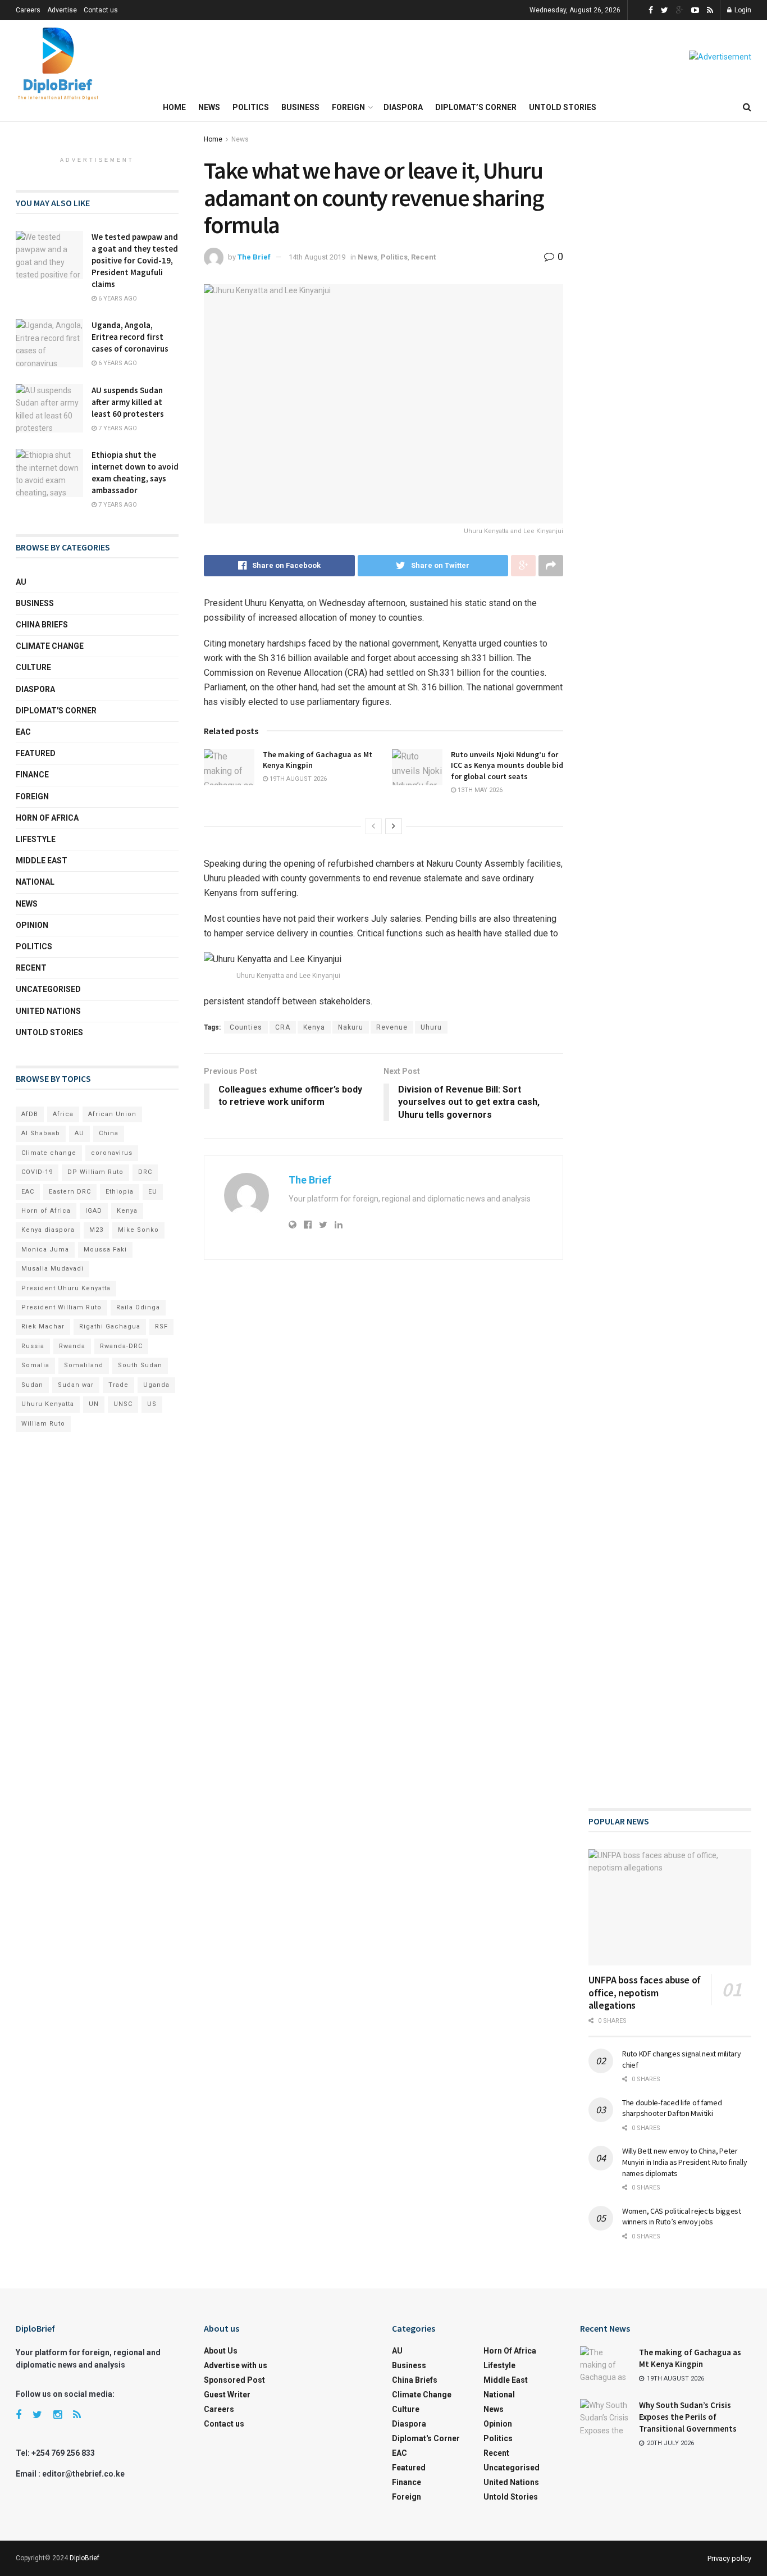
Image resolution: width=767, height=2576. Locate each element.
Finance (32, 775)
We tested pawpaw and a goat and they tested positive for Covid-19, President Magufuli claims (135, 260)
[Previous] (373, 826)
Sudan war (76, 1385)
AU (21, 582)
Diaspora (403, 107)
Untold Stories (563, 107)
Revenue (392, 1027)
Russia (33, 1346)
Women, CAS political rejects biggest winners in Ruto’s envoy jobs (682, 2217)
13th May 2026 (479, 790)
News (209, 107)
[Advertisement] (670, 545)
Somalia (35, 1365)
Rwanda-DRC (121, 1346)
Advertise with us (236, 2365)
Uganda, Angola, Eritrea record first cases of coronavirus (130, 337)
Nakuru (351, 1027)
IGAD (94, 1211)
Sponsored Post (234, 2380)
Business (300, 107)
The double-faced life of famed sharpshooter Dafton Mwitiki (672, 2108)
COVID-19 (37, 1172)
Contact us (101, 10)
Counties (246, 1027)
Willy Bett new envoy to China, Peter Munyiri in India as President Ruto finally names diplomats (684, 2162)
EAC (23, 732)
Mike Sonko (138, 1230)
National (35, 882)
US (152, 1404)
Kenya (314, 1027)
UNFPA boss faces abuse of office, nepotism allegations (645, 1992)
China (109, 1133)
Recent (423, 257)
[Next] (394, 826)
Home (174, 107)
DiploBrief (85, 2558)
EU (153, 1192)
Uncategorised (48, 989)
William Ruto (43, 1424)
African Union (112, 1114)
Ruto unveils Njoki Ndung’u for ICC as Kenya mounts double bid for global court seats (507, 765)
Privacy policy (729, 2558)
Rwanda (72, 1346)
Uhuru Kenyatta (48, 1404)
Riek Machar (43, 1326)
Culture (33, 667)
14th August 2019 (317, 257)
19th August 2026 (297, 779)
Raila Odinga (138, 1307)
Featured (36, 753)
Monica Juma (45, 1250)
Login (742, 10)
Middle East (42, 861)
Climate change (50, 646)
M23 (96, 1230)
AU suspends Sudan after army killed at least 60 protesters (128, 402)
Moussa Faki (105, 1250)
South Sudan (140, 1365)
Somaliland (84, 1365)
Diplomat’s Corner (476, 107)
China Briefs (42, 625)
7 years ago (117, 428)
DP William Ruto (95, 1172)
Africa (63, 1114)
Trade (118, 1385)
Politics (251, 107)
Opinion (32, 925)
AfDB (30, 1114)
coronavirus (112, 1153)
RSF (161, 1326)
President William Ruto (61, 1307)
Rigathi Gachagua (110, 1326)
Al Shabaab (41, 1133)
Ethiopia (120, 1192)
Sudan (32, 1385)
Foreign (348, 107)
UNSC (123, 1404)
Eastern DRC (70, 1192)
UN (94, 1404)
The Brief (254, 257)
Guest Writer (227, 2395)
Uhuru (431, 1027)
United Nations (48, 1011)
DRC (145, 1172)
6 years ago (117, 299)
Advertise (62, 10)
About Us (221, 2351)
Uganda (156, 1385)
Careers (28, 10)
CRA (283, 1027)
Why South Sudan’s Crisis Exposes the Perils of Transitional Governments (688, 2417)
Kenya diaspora (48, 1230)
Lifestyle (36, 839)
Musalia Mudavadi (52, 1269)
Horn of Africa (47, 818)
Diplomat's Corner (56, 711)
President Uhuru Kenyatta (66, 1288)
